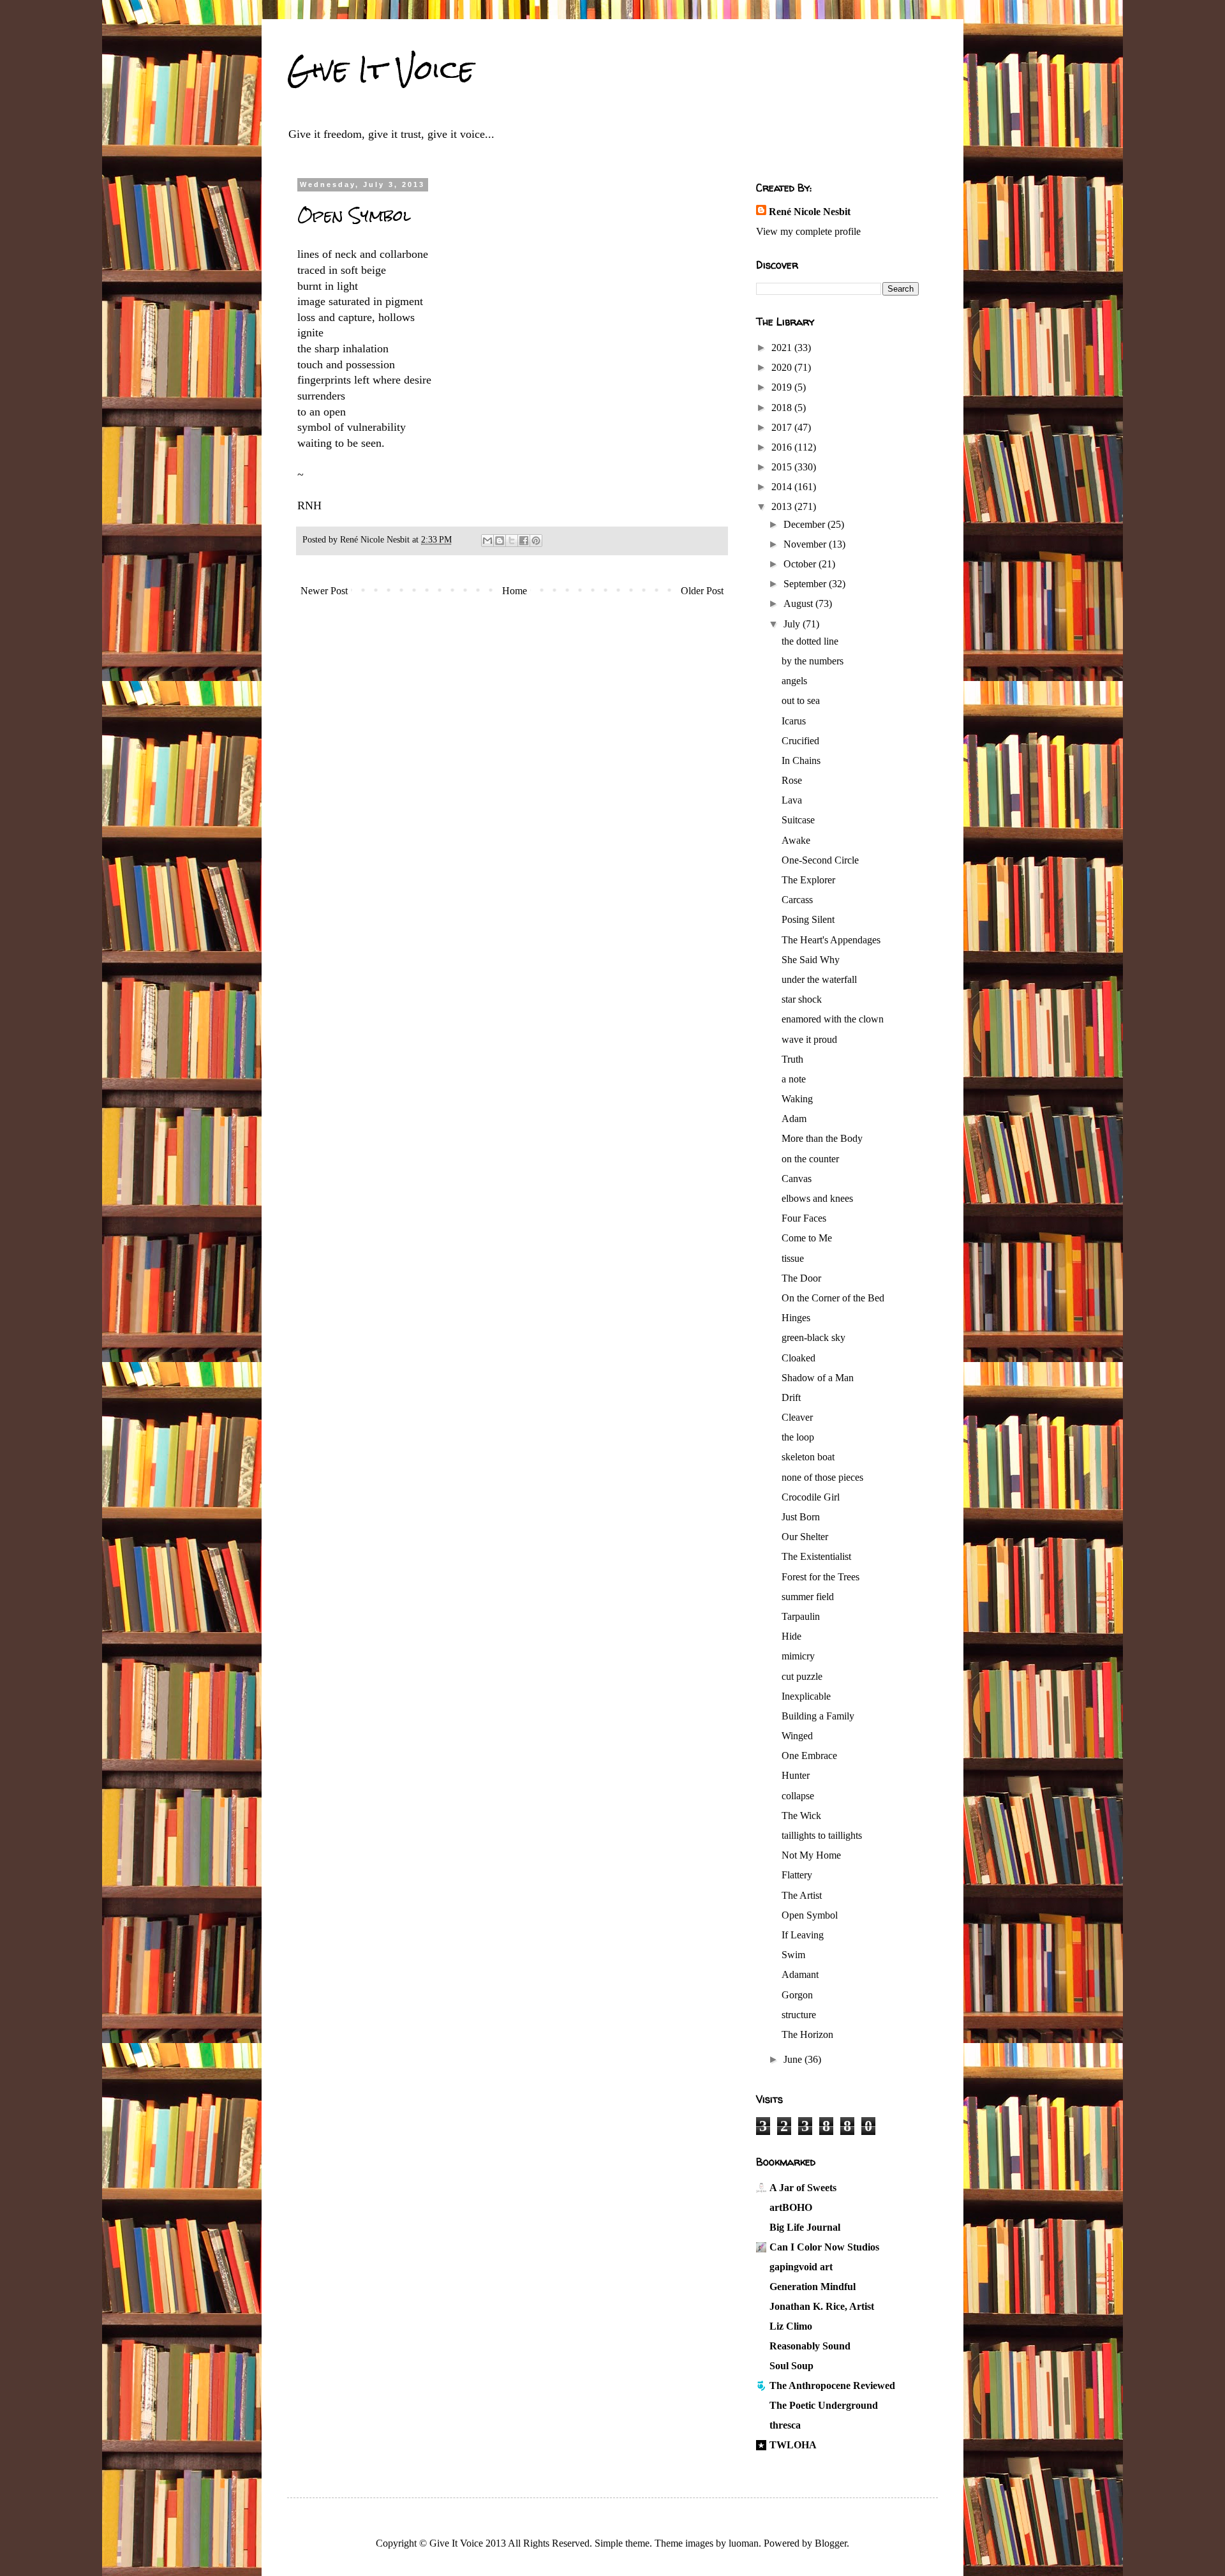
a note (794, 1079)
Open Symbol (810, 1915)
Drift (791, 1397)
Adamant (800, 1974)
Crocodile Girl (811, 1497)
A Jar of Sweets (803, 2188)
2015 (783, 467)
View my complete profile (808, 231)
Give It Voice (381, 70)
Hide (791, 1636)
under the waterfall (819, 979)
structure (799, 2015)
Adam (794, 1119)
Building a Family (818, 1716)
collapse (798, 1796)
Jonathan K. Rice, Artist (822, 2306)
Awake (796, 840)
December (806, 524)
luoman (744, 2543)
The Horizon (807, 2034)
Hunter (796, 1775)
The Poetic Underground (824, 2405)
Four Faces (804, 1218)
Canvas (797, 1179)
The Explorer (808, 880)
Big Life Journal (805, 2227)
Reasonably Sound (810, 2346)
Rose (792, 780)
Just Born (801, 1517)
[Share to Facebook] (524, 541)
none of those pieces (822, 1477)
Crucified (800, 741)
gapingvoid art (801, 2267)
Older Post (702, 591)
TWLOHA (793, 2445)
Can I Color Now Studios (824, 2247)
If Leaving (803, 1935)
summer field (808, 1597)
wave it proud (809, 1039)
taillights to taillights (822, 1835)
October (801, 564)
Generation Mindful (813, 2287)
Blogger (831, 2543)
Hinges (796, 1318)
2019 (783, 387)
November (806, 544)
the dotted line (810, 641)
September (806, 584)
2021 (783, 348)
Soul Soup (791, 2366)
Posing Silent (808, 919)
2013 (783, 506)
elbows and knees (817, 1198)
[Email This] (487, 541)
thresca (785, 2425)
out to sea (801, 700)
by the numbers (813, 661)
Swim (793, 1955)
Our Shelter (805, 1537)
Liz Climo (791, 2326)
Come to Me (807, 1238)
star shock (802, 999)
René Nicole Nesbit (810, 212)
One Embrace (809, 1756)
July (793, 624)
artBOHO (791, 2207)
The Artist (802, 1895)
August (799, 603)
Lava (792, 800)
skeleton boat (808, 1457)
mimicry (798, 1656)
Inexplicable (806, 1696)
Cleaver (797, 1417)
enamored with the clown (833, 1019)
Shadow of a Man (818, 1378)
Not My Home (811, 1855)
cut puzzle (802, 1676)
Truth (792, 1059)
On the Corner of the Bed (833, 1298)
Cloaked (798, 1358)
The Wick (801, 1816)
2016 (783, 447)
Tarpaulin (801, 1616)
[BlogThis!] (500, 541)
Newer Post (324, 591)
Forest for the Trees (820, 1577)
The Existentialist (816, 1556)
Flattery (797, 1875)
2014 (783, 487)
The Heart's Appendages (831, 940)
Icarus (794, 721)
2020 (783, 367)
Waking (797, 1099)
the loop (798, 1437)
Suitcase (798, 820)
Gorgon (797, 1995)
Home (515, 591)
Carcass (797, 900)
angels (794, 681)
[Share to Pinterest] (536, 541)
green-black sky (813, 1337)
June (794, 2059)
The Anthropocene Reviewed (832, 2385)
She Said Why (811, 960)
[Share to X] (512, 541)
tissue (793, 1258)
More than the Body (822, 1138)
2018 (783, 408)
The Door (801, 1278)
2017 (783, 427)
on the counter (810, 1159)
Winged (797, 1736)
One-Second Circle (820, 860)
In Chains (801, 760)
